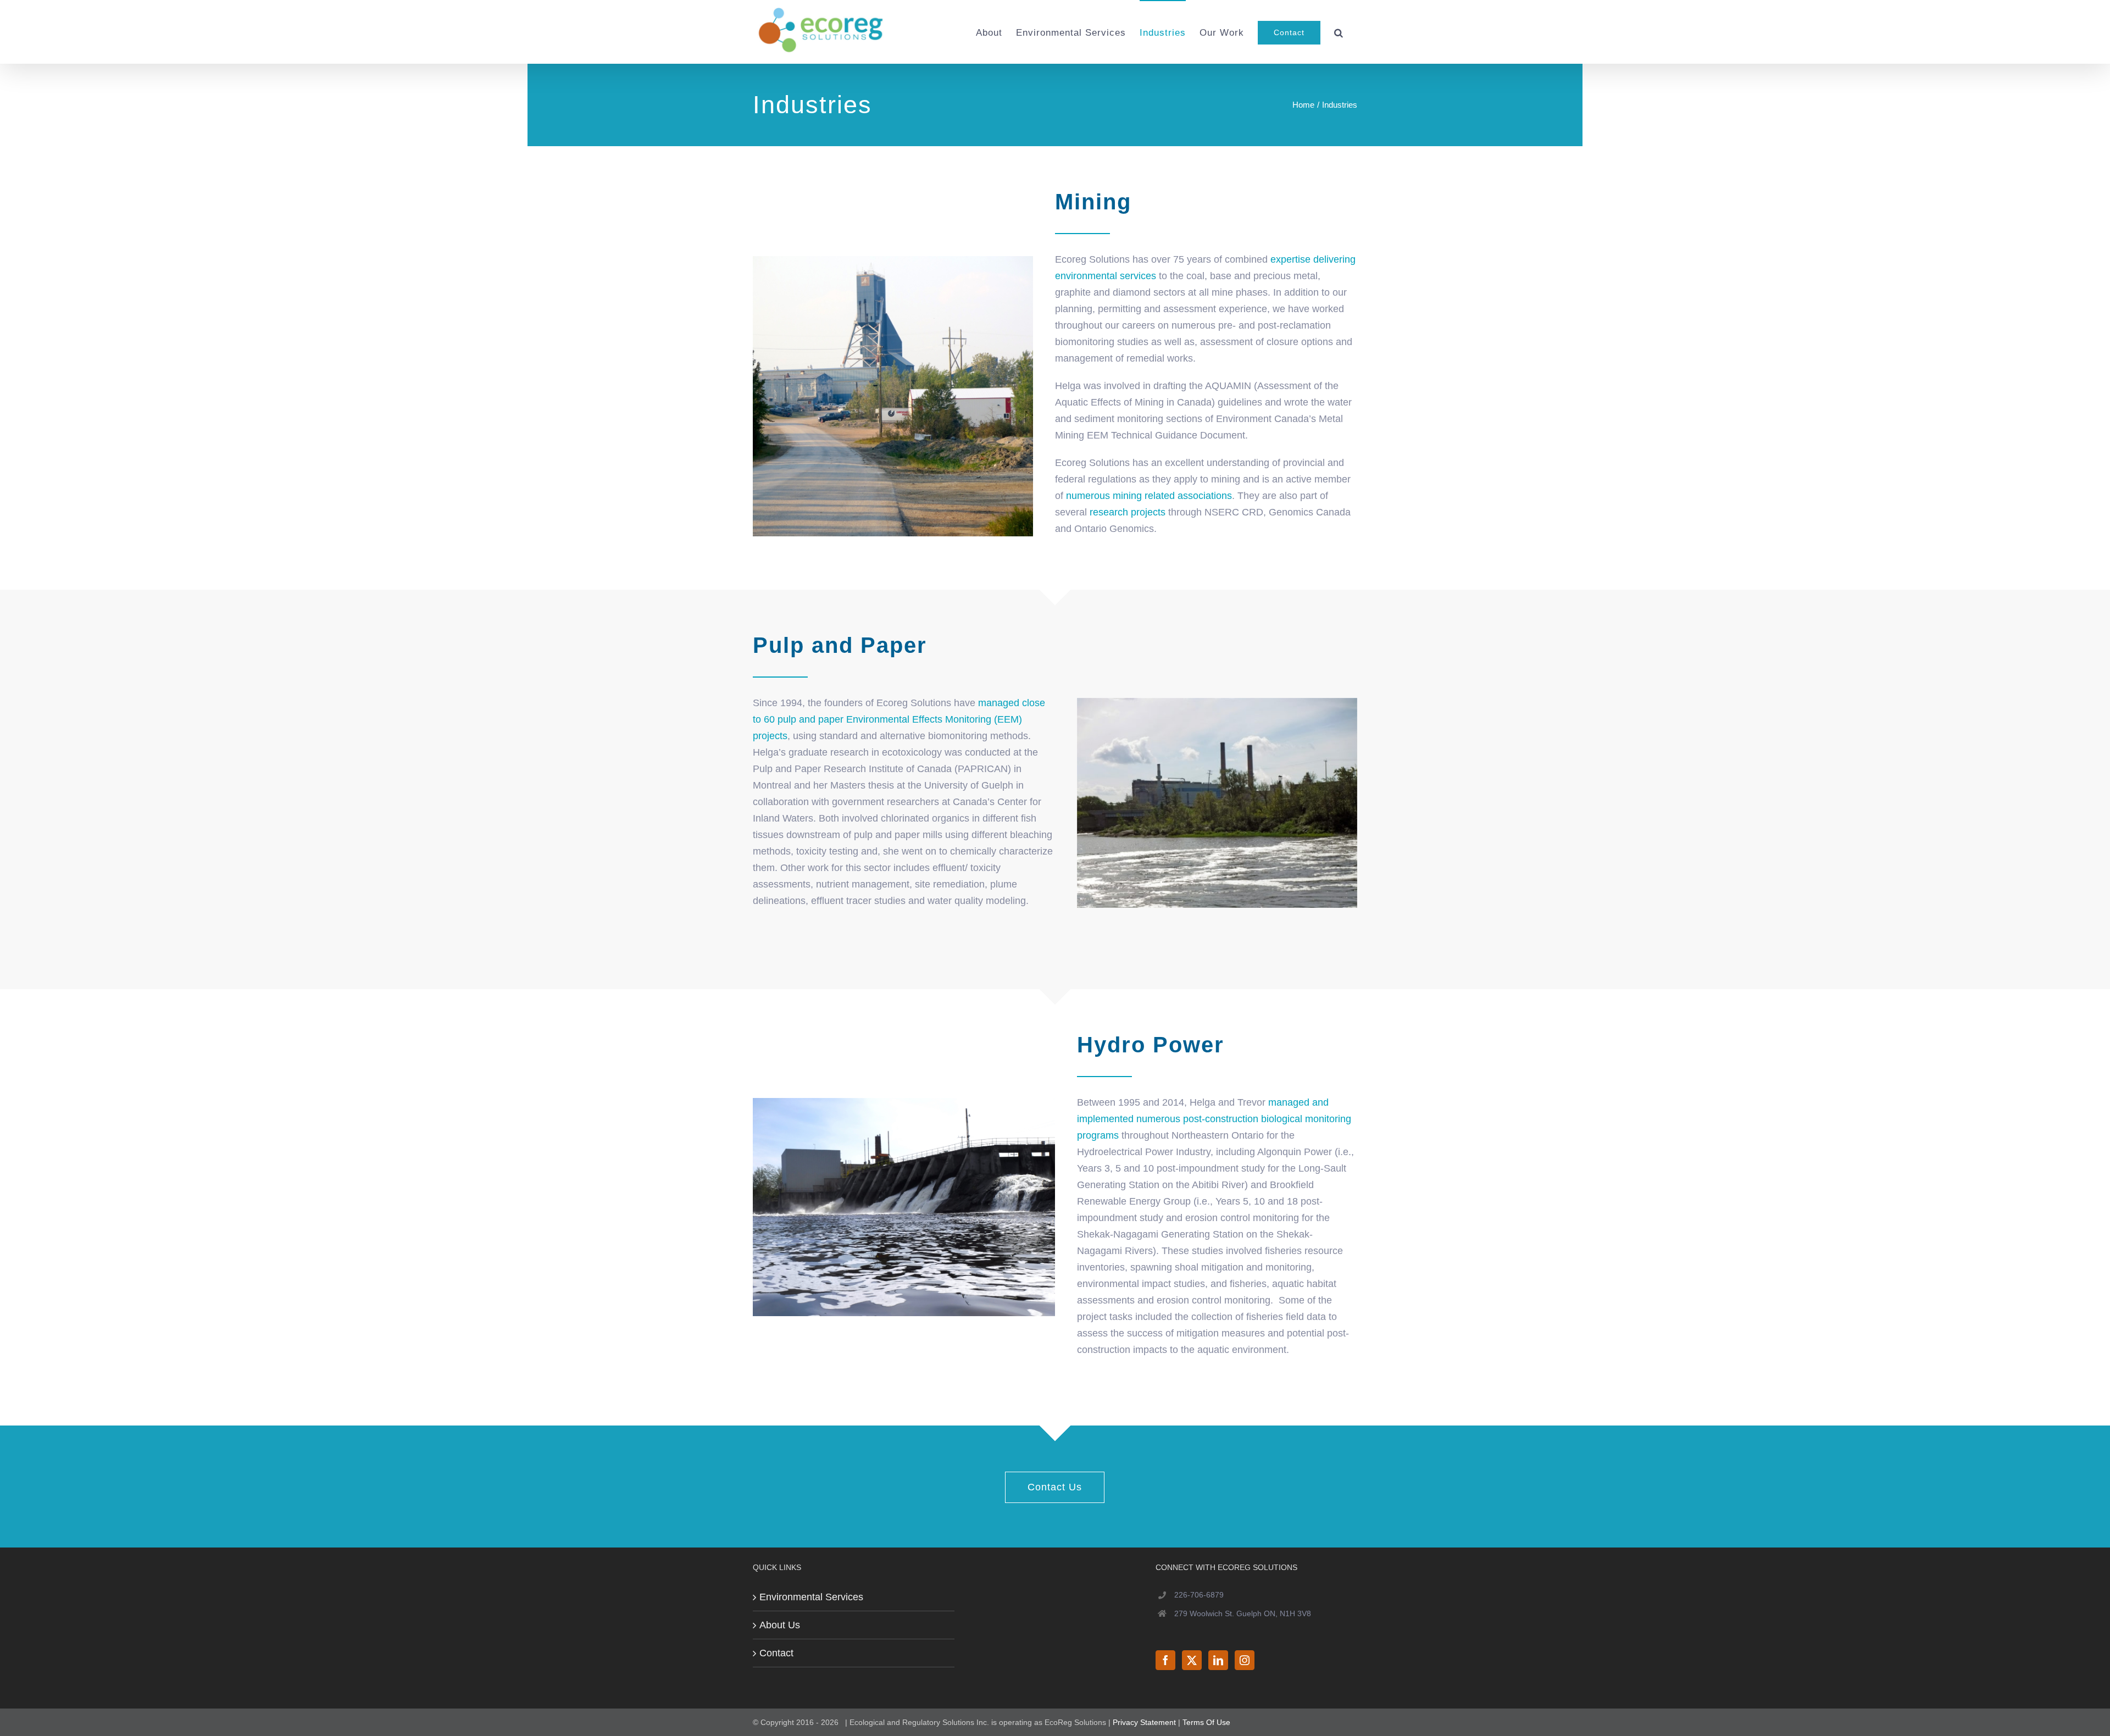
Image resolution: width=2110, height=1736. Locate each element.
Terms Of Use (1206, 1722)
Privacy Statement (1144, 1722)
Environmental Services (811, 1597)
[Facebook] (1165, 1660)
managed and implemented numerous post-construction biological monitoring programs (1214, 1119)
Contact (776, 1653)
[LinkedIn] (1218, 1660)
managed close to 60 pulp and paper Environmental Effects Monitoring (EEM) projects (899, 719)
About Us (780, 1625)
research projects (1126, 512)
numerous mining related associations (1149, 496)
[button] (1339, 32)
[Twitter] (1192, 1660)
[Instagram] (1245, 1660)
